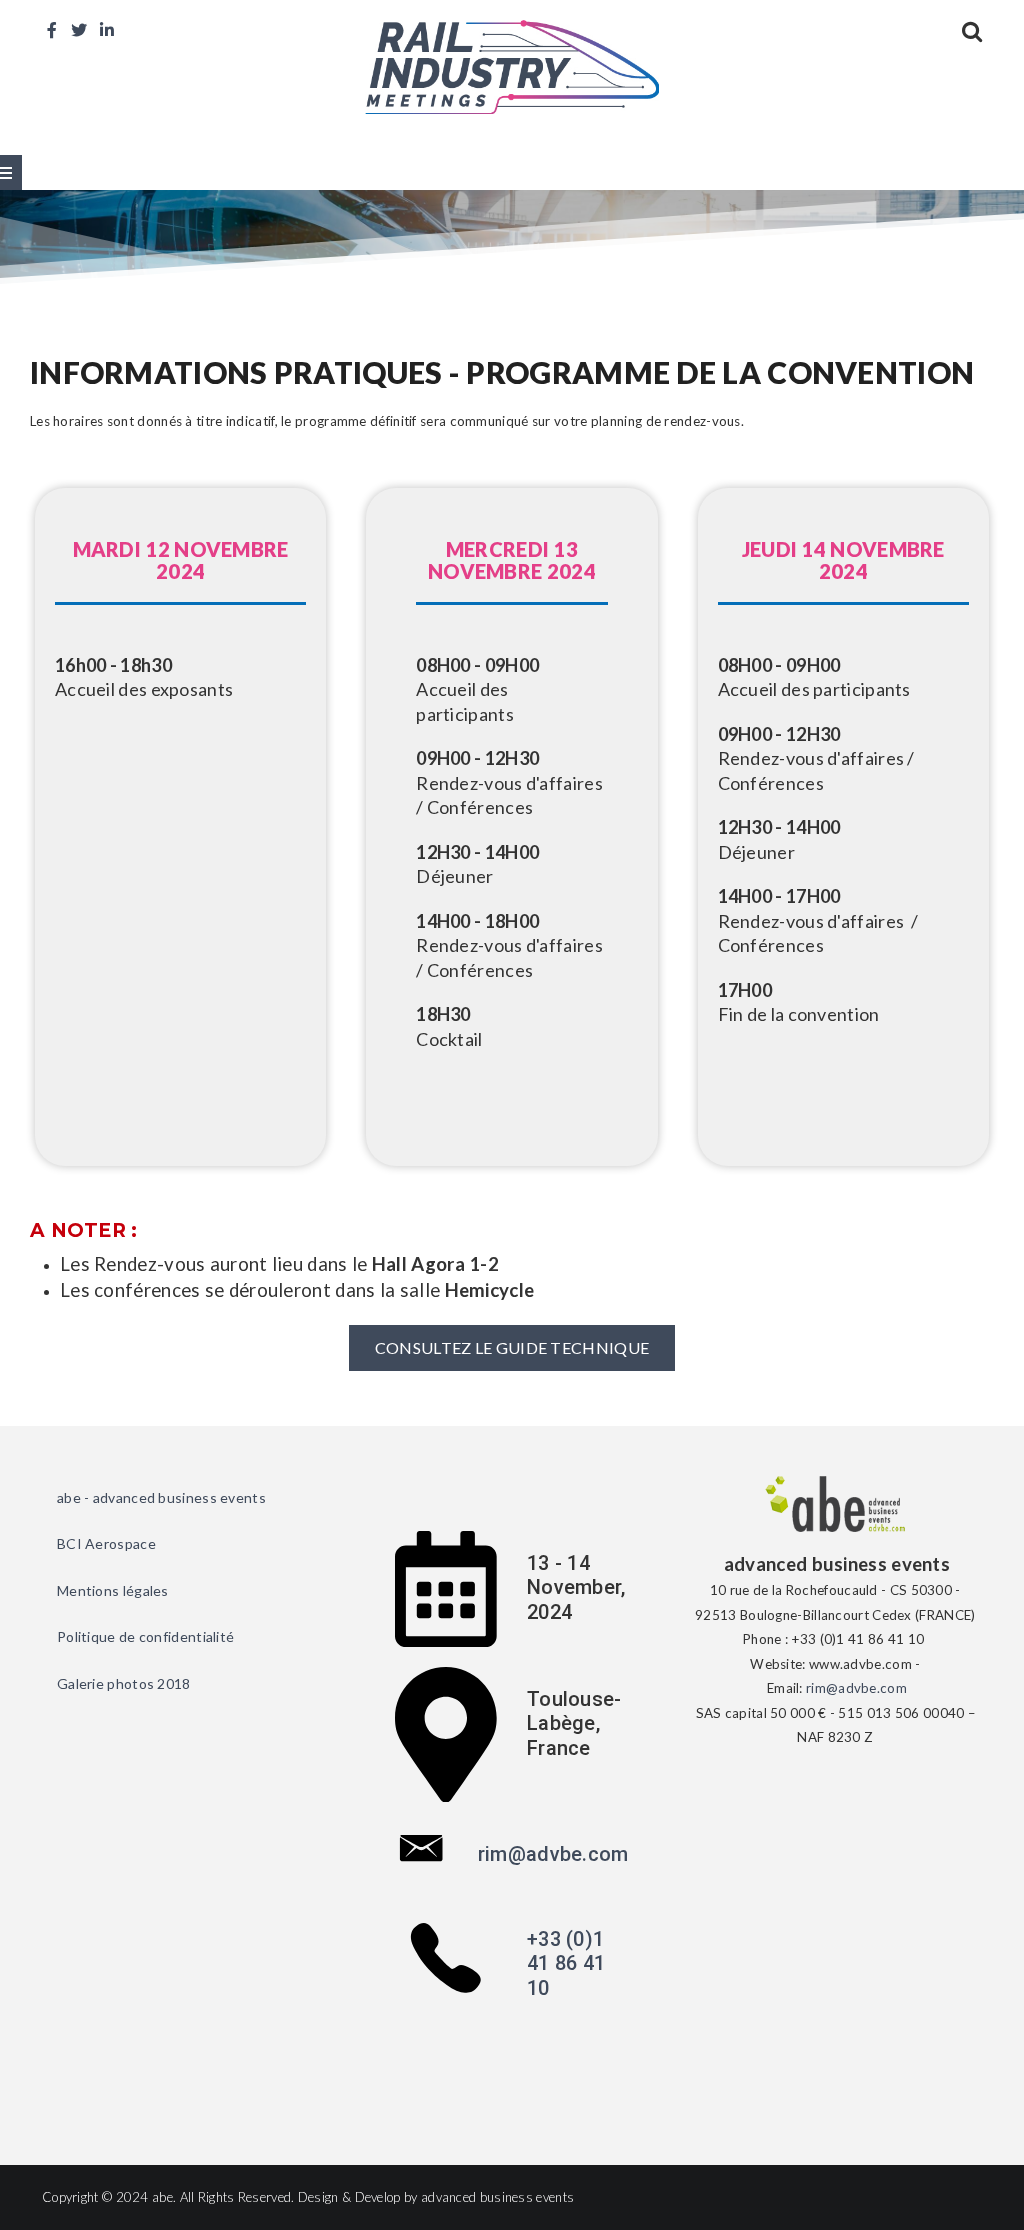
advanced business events (497, 2197)
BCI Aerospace (106, 1543)
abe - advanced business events (161, 1497)
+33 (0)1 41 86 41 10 (566, 1963)
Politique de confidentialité (145, 1636)
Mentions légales (113, 1590)
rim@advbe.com (553, 1854)
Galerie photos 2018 (124, 1683)
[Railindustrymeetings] (511, 64)
